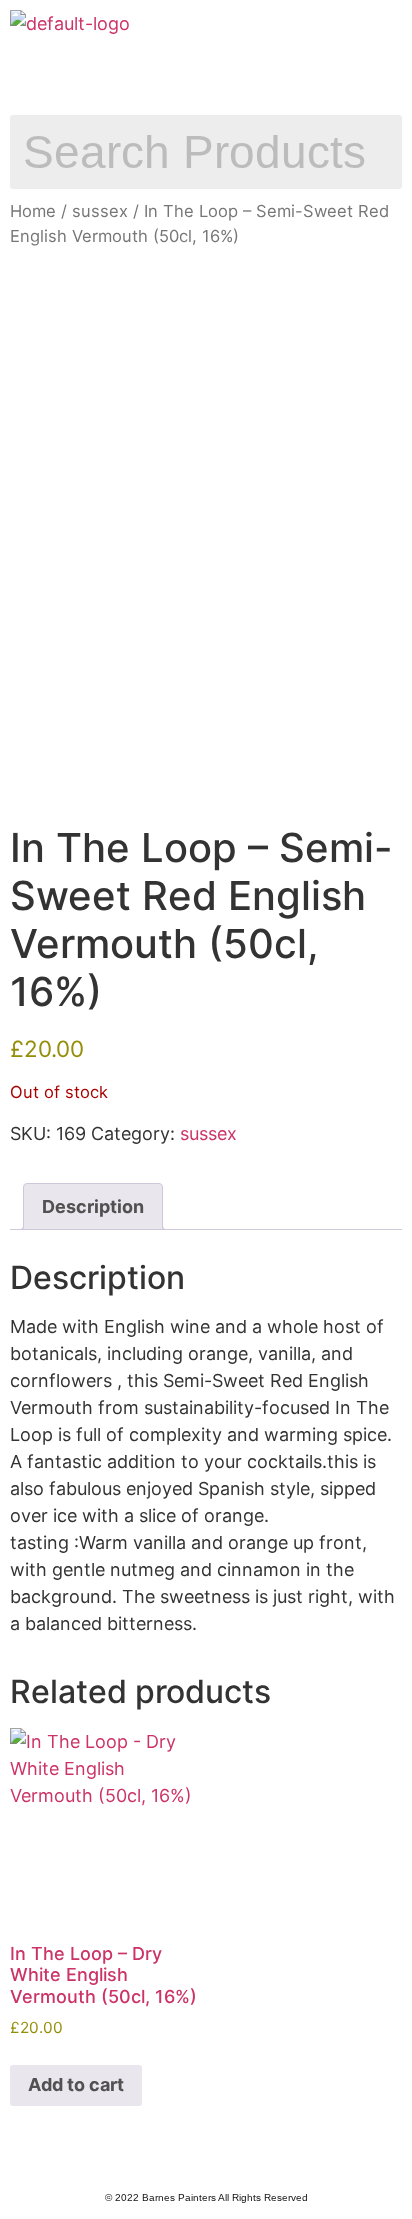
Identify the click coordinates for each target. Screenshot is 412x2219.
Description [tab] (93, 1206)
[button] (206, 76)
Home (33, 211)
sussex (100, 211)
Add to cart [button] (76, 2084)
